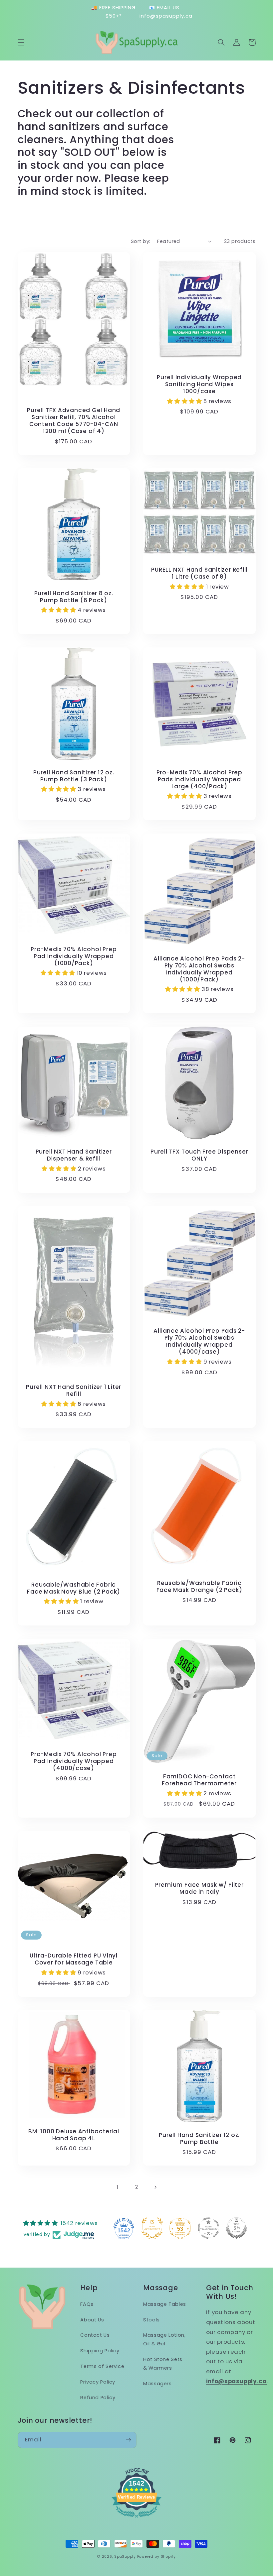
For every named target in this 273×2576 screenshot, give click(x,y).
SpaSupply (125, 2557)
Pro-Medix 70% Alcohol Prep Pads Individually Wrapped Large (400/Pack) (199, 780)
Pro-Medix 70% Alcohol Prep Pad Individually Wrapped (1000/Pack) (74, 956)
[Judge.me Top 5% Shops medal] (236, 2228)
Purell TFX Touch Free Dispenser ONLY (199, 1155)
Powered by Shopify (156, 2557)
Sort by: (140, 241)
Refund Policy (98, 2398)
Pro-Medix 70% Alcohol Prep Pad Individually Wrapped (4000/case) (74, 1761)
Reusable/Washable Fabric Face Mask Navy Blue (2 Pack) (74, 1588)
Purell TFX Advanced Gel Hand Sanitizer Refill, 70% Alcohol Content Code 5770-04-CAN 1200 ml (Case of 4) (74, 421)
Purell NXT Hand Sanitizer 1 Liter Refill (74, 1391)
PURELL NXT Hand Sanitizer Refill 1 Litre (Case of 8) (199, 573)
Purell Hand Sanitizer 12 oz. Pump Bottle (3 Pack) (74, 776)
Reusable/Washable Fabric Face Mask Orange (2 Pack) (200, 1587)
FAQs (87, 2304)
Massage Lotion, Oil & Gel (164, 2339)
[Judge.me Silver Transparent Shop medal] (208, 2228)
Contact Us (95, 2335)
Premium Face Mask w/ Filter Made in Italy (199, 1888)
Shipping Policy (100, 2351)
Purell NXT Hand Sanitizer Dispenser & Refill (74, 1155)
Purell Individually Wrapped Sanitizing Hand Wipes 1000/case (199, 384)
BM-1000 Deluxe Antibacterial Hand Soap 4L (74, 2135)
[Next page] (155, 2187)
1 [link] (118, 2187)
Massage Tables (165, 2304)
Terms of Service (102, 2366)
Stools (151, 2320)
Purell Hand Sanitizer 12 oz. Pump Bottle (199, 2139)
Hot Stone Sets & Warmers (163, 2364)
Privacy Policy (98, 2382)
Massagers (157, 2384)
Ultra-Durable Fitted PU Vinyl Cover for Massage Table (74, 1959)
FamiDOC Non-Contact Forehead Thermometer (199, 1780)
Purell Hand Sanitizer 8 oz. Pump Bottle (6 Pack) (74, 597)
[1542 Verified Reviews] (136, 2519)
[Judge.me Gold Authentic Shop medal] (152, 2228)
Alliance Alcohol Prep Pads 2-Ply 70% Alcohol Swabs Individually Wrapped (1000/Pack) (199, 969)
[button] (21, 42)
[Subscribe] (129, 2440)
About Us (92, 2320)
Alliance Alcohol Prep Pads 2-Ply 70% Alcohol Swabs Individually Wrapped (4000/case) (199, 1341)
